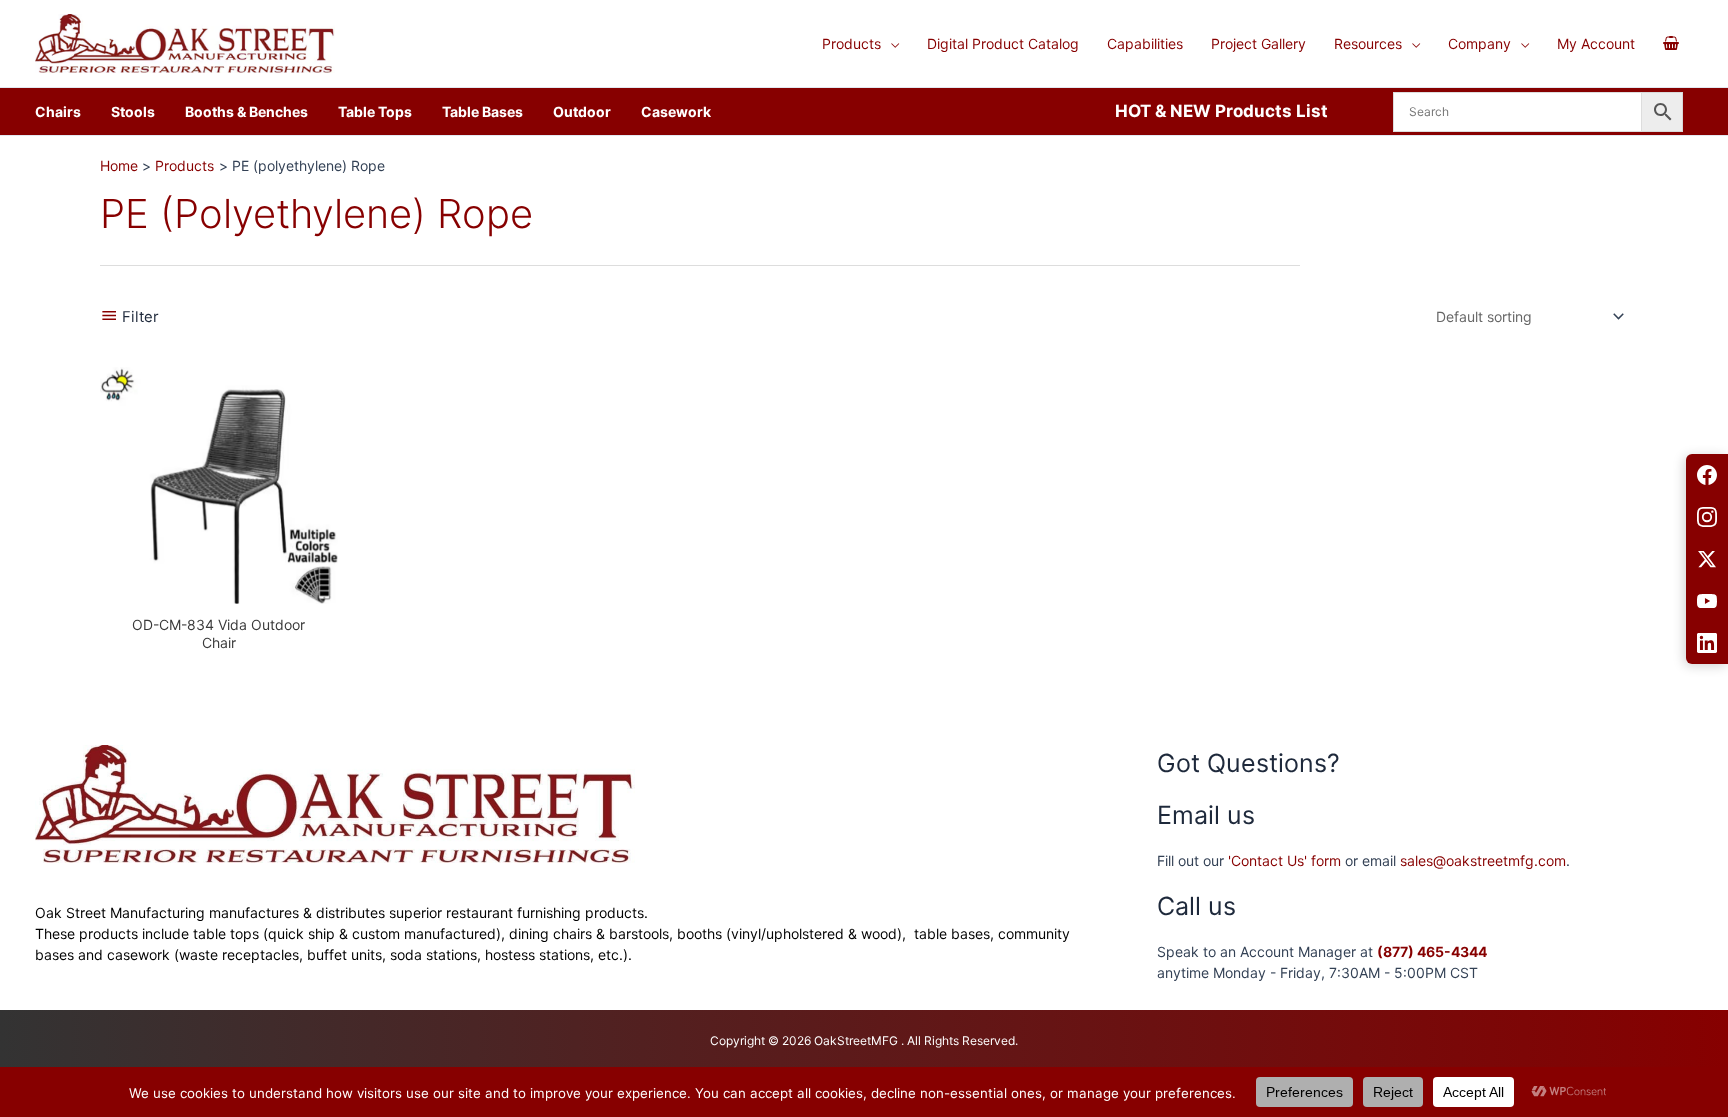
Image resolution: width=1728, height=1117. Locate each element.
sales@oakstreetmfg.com (1483, 860)
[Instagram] (1707, 517)
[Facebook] (1707, 475)
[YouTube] (1707, 601)
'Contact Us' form (1284, 860)
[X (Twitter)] (1707, 559)
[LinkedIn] (1707, 643)
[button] (890, 44)
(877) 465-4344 (1432, 951)
